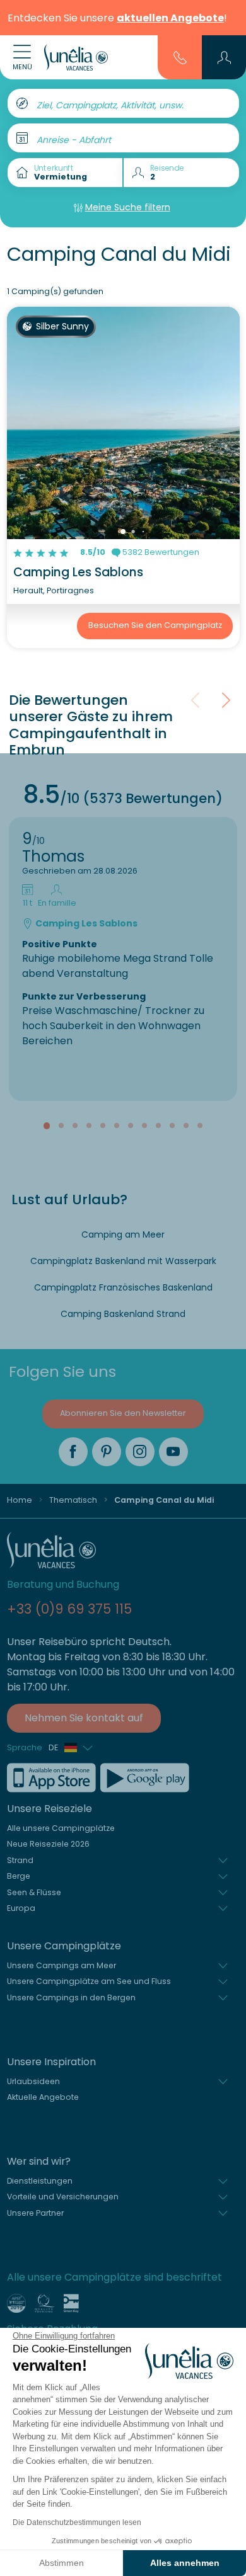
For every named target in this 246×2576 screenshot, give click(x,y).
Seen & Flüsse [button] (34, 1892)
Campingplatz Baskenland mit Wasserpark (123, 1261)
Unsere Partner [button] (35, 2213)
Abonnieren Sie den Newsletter (123, 1413)
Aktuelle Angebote (43, 2097)
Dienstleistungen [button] (40, 2181)
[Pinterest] (107, 1452)
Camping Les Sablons (78, 572)
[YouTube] (173, 1452)
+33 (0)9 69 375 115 (69, 1609)
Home (20, 1500)
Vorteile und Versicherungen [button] (63, 2197)
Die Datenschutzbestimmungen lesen (77, 2522)
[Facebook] (73, 1452)
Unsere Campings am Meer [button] (61, 1965)
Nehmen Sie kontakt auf (84, 1718)
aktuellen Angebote (170, 18)
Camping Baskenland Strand (123, 1314)
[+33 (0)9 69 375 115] (180, 57)
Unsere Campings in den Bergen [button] (71, 1998)
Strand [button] (20, 1860)
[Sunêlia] (76, 57)
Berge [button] (19, 1876)
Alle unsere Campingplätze (61, 1828)
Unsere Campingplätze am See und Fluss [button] (89, 1981)
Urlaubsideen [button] (33, 2081)
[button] (224, 57)
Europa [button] (21, 1908)
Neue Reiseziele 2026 (48, 1844)
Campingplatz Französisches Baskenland (123, 1287)
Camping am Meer (123, 1234)
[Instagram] (140, 1452)
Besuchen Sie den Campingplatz (155, 625)
